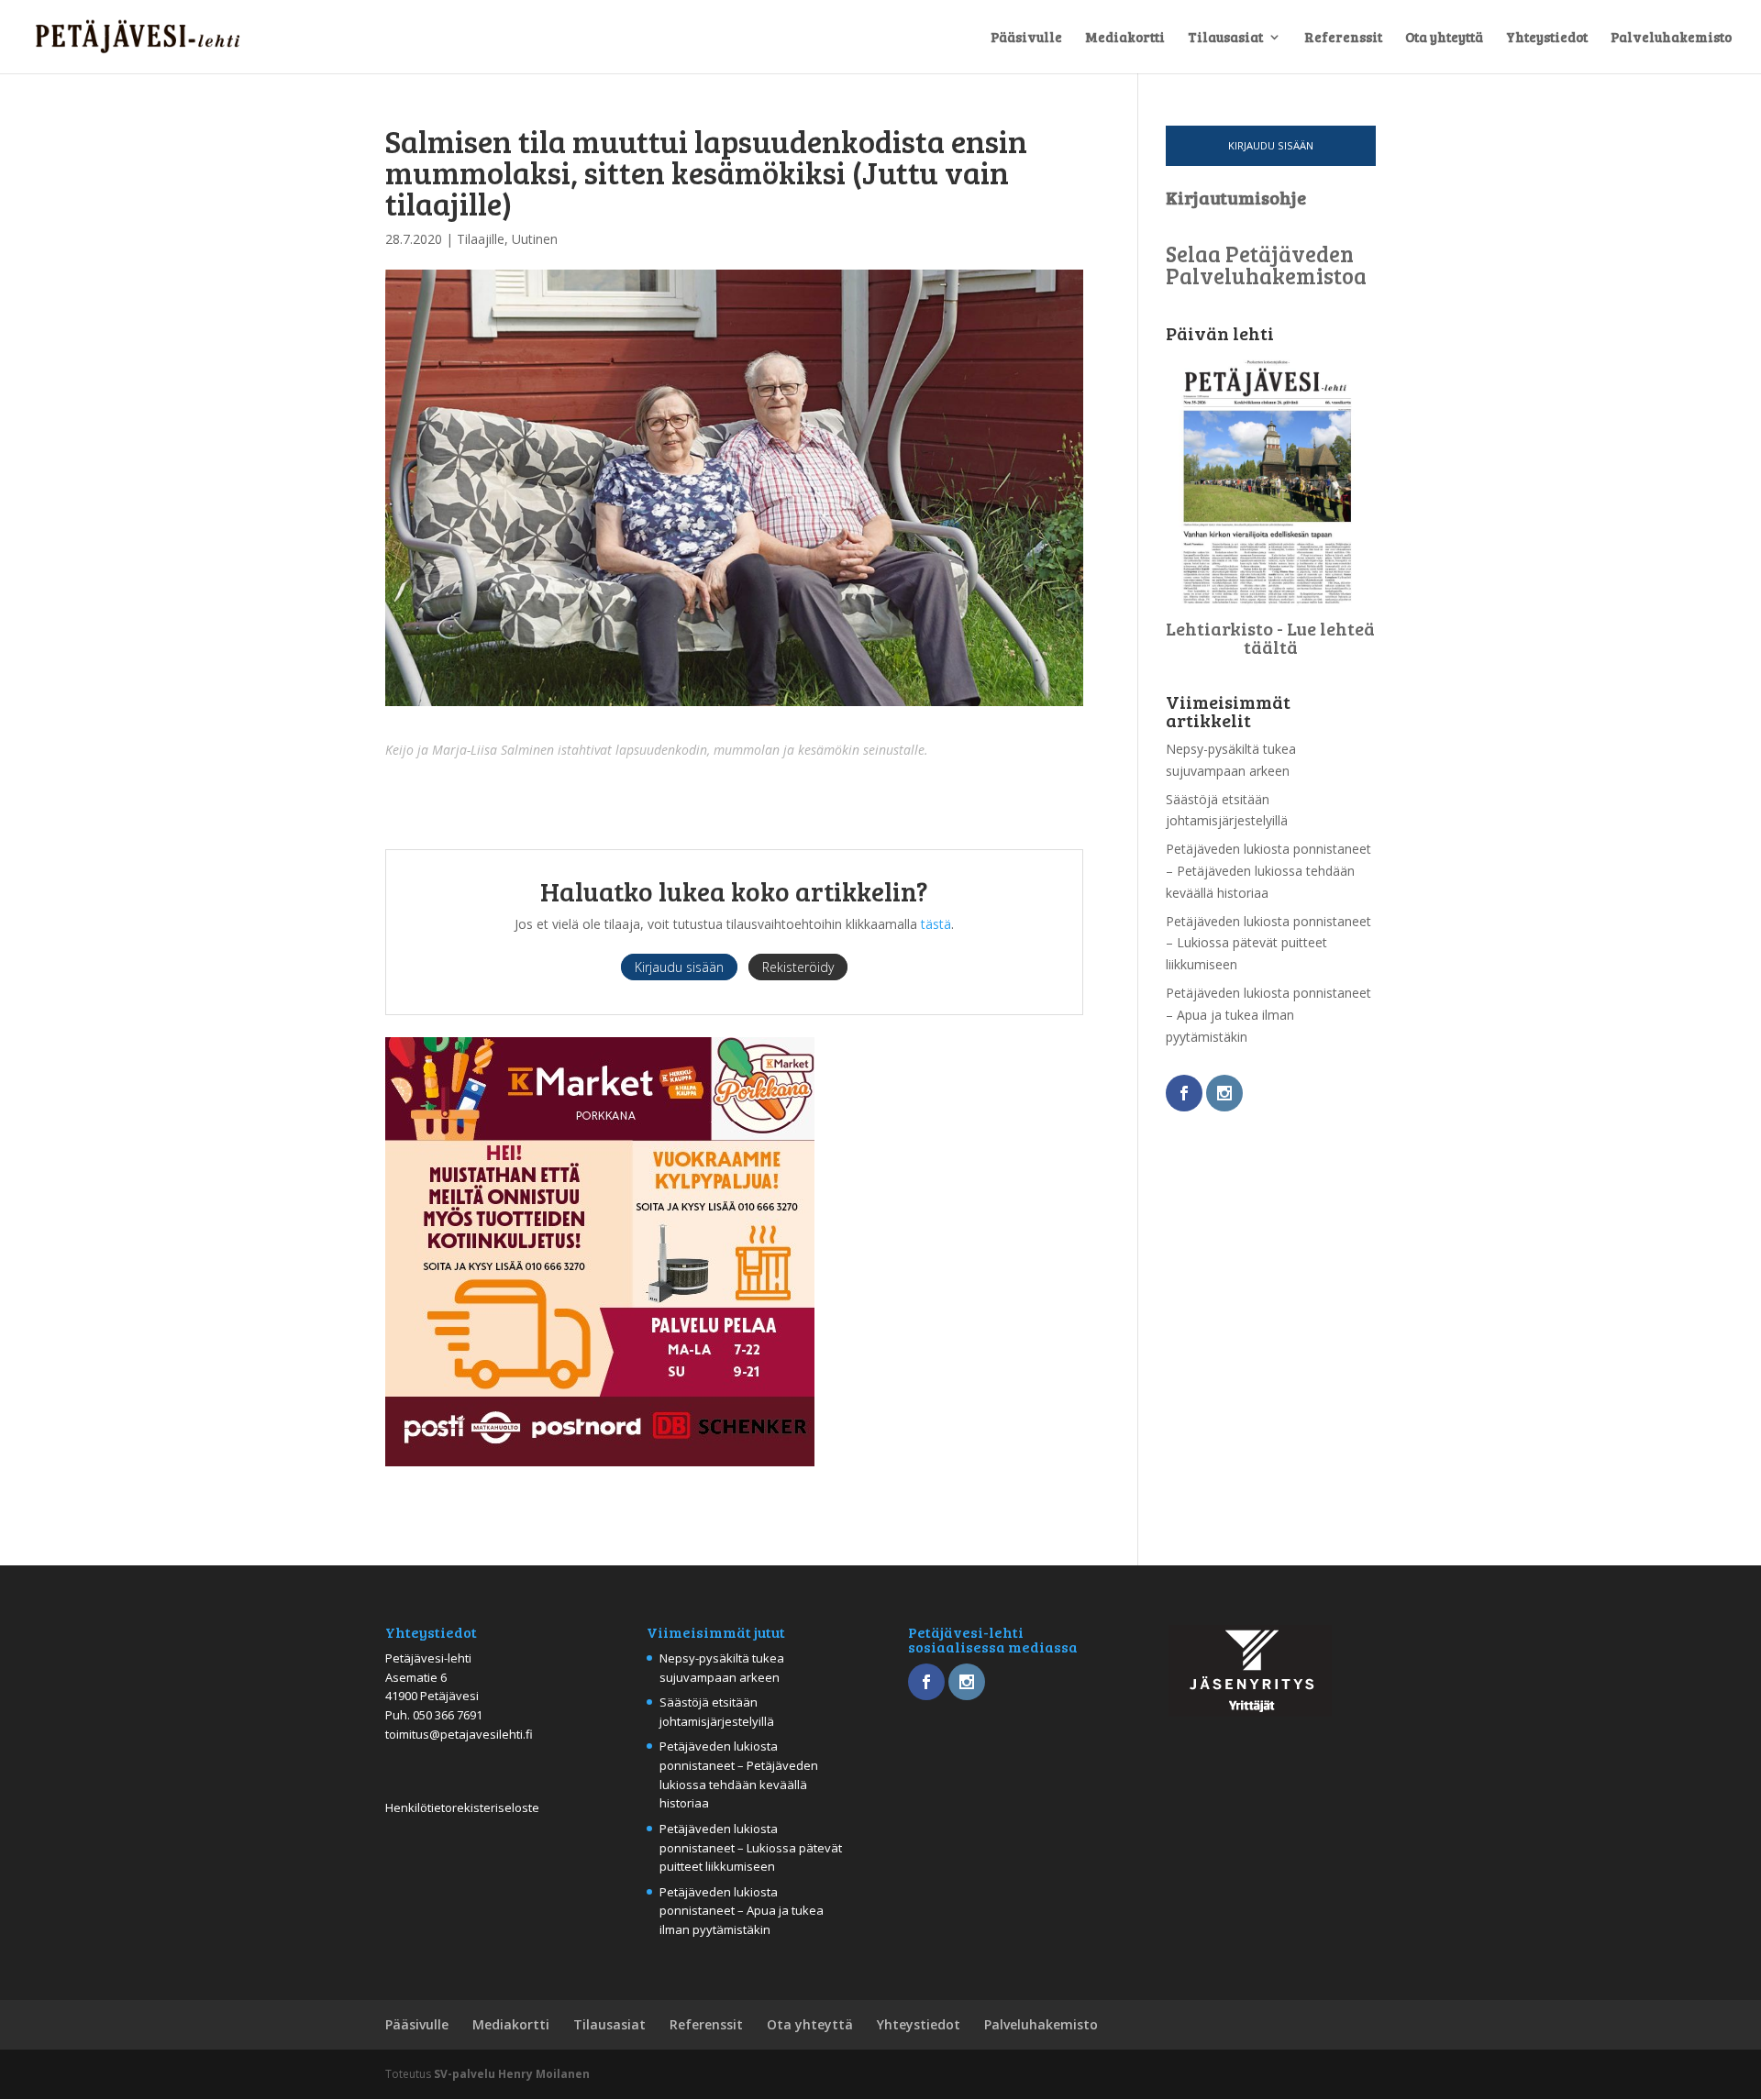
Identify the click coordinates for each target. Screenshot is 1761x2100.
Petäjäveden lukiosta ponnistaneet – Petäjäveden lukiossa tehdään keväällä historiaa (1268, 871)
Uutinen (535, 239)
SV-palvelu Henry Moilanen (512, 2074)
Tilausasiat (1225, 38)
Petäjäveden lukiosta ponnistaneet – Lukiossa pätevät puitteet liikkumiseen (1268, 943)
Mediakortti (1125, 38)
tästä (936, 924)
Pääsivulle (1026, 38)
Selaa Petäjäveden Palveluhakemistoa (1266, 265)
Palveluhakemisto (1671, 38)
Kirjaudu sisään (1271, 145)
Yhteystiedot (1547, 38)
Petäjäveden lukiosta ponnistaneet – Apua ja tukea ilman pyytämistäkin (1268, 1015)
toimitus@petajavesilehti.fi (459, 1734)
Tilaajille (481, 239)
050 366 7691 (448, 1715)
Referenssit (1343, 38)
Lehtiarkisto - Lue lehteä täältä (1270, 637)
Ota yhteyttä (1444, 38)
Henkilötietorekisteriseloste (462, 1807)
